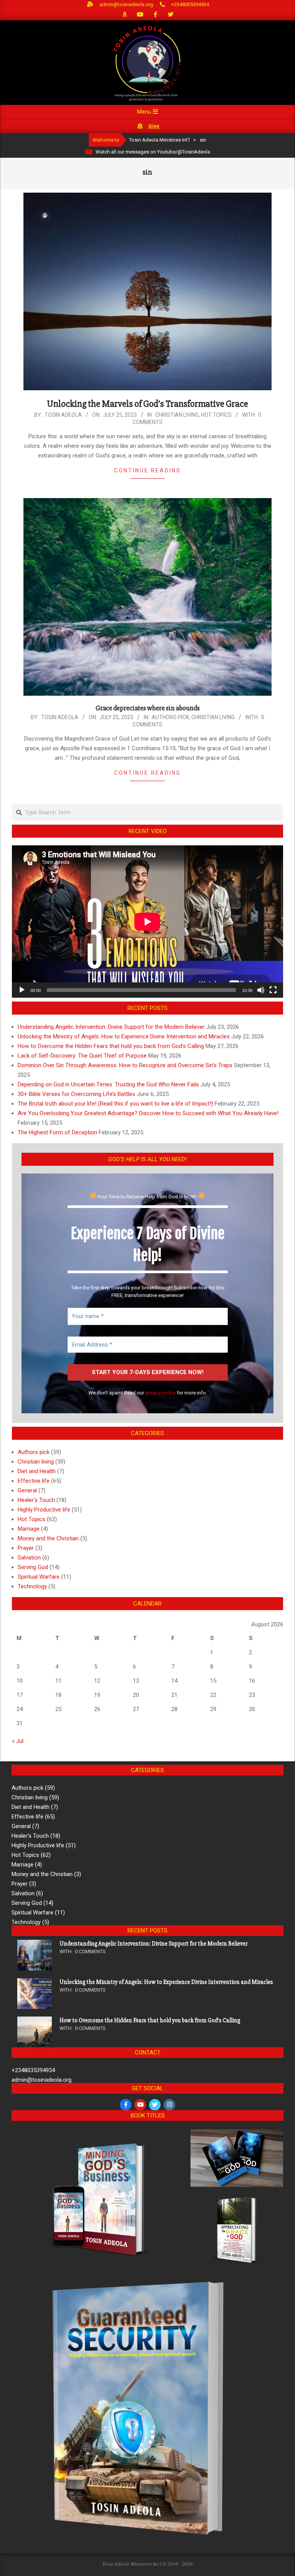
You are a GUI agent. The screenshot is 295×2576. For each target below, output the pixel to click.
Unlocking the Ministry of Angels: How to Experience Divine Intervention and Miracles (124, 1036)
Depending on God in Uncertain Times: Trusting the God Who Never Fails (108, 1084)
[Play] (22, 990)
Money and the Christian (48, 1538)
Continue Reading (147, 470)
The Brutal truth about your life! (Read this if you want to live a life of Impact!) (115, 1104)
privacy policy (160, 1393)
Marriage (29, 1529)
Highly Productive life (44, 1510)
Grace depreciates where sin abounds (148, 708)
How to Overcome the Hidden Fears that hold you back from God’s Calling (111, 1046)
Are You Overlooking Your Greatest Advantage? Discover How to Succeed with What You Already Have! (148, 1113)
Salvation (29, 1558)
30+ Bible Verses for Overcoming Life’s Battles (76, 1094)
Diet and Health (37, 1471)
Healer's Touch (36, 1500)
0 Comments (90, 1951)
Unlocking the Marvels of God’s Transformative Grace (147, 404)
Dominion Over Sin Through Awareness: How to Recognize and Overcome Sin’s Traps (125, 1065)
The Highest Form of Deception (57, 1132)
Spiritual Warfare (39, 1577)
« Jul (18, 1741)
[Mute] (261, 990)
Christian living (177, 415)
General (27, 1490)
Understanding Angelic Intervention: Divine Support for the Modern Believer (111, 1027)
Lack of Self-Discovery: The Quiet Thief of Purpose (82, 1056)
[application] (147, 922)
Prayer (26, 1548)
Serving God (33, 1567)
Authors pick (170, 717)
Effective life (34, 1481)
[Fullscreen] (273, 990)
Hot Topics (216, 415)
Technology (32, 1586)
